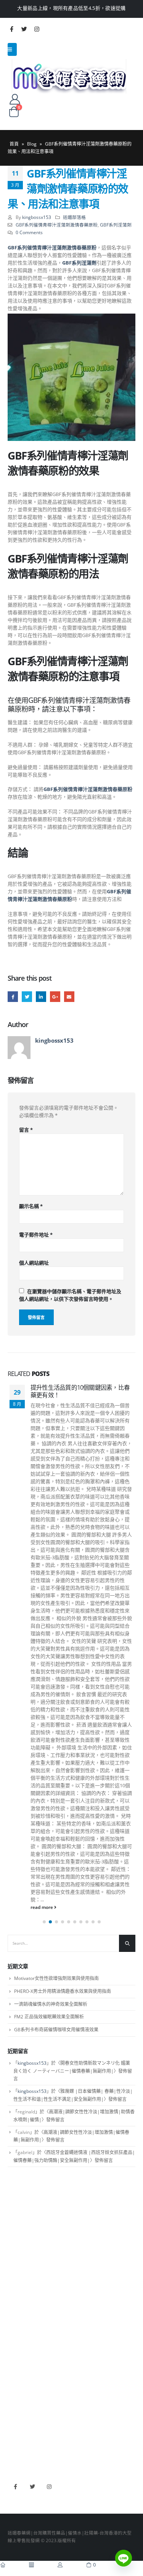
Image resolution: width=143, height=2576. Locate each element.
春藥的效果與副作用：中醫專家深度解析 (80, 1391)
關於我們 (17, 2321)
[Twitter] (24, 29)
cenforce (17, 2539)
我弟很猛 (17, 2550)
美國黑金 (17, 2495)
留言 (26, 1130)
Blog (32, 144)
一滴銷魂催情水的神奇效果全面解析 (51, 2103)
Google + (55, 996)
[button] (44, 2021)
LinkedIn (41, 996)
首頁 (14, 144)
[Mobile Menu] (12, 49)
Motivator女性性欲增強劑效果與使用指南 (56, 2077)
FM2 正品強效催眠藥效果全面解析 (49, 2115)
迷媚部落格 (74, 217)
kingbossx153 (37, 217)
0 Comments (29, 232)
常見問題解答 (21, 2332)
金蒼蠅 (14, 2419)
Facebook (13, 996)
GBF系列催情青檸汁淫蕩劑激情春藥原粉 (57, 225)
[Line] (124, 2558)
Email (69, 996)
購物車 (14, 2365)
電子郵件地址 (36, 1235)
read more (42, 2006)
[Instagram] (37, 29)
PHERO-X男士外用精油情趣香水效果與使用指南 (63, 2090)
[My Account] (15, 99)
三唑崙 (14, 2463)
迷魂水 (14, 2441)
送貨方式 (17, 2354)
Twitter (27, 996)
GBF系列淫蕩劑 (116, 225)
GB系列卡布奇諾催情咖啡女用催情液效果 (56, 2128)
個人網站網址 (34, 1263)
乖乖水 (14, 2408)
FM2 (12, 2430)
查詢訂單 (17, 2343)
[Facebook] (11, 29)
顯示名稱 (31, 1206)
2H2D (14, 2517)
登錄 (12, 2376)
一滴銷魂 (17, 2452)
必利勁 (14, 2506)
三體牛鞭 (17, 2528)
